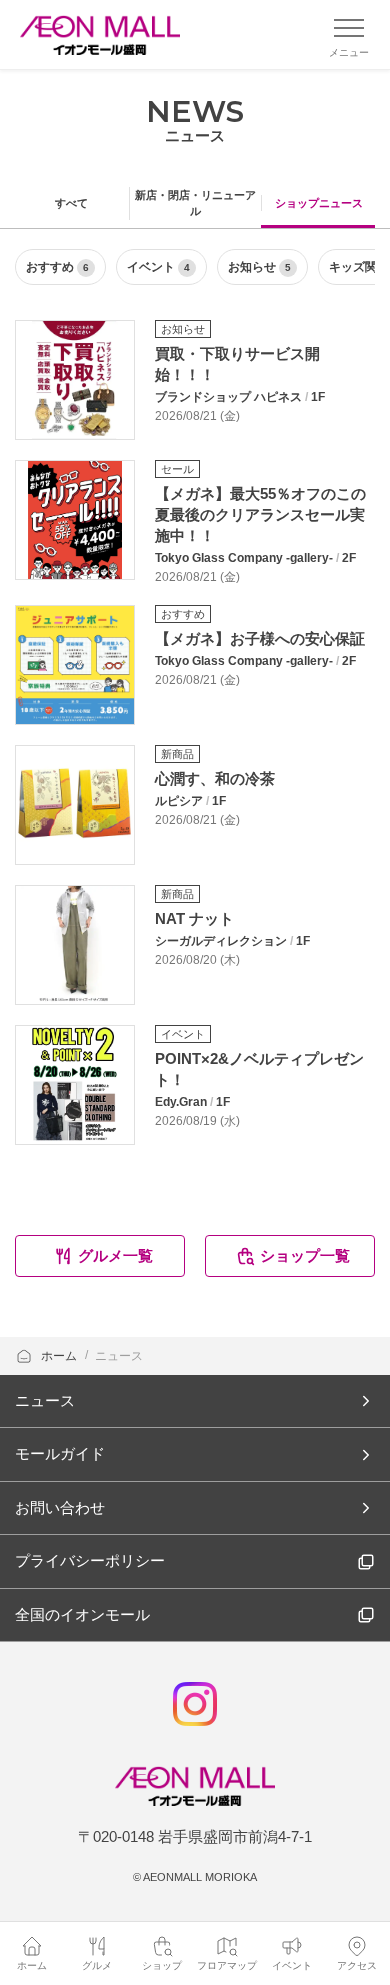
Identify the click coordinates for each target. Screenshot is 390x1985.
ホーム (60, 1356)
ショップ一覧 (305, 1255)
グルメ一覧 (115, 1255)
